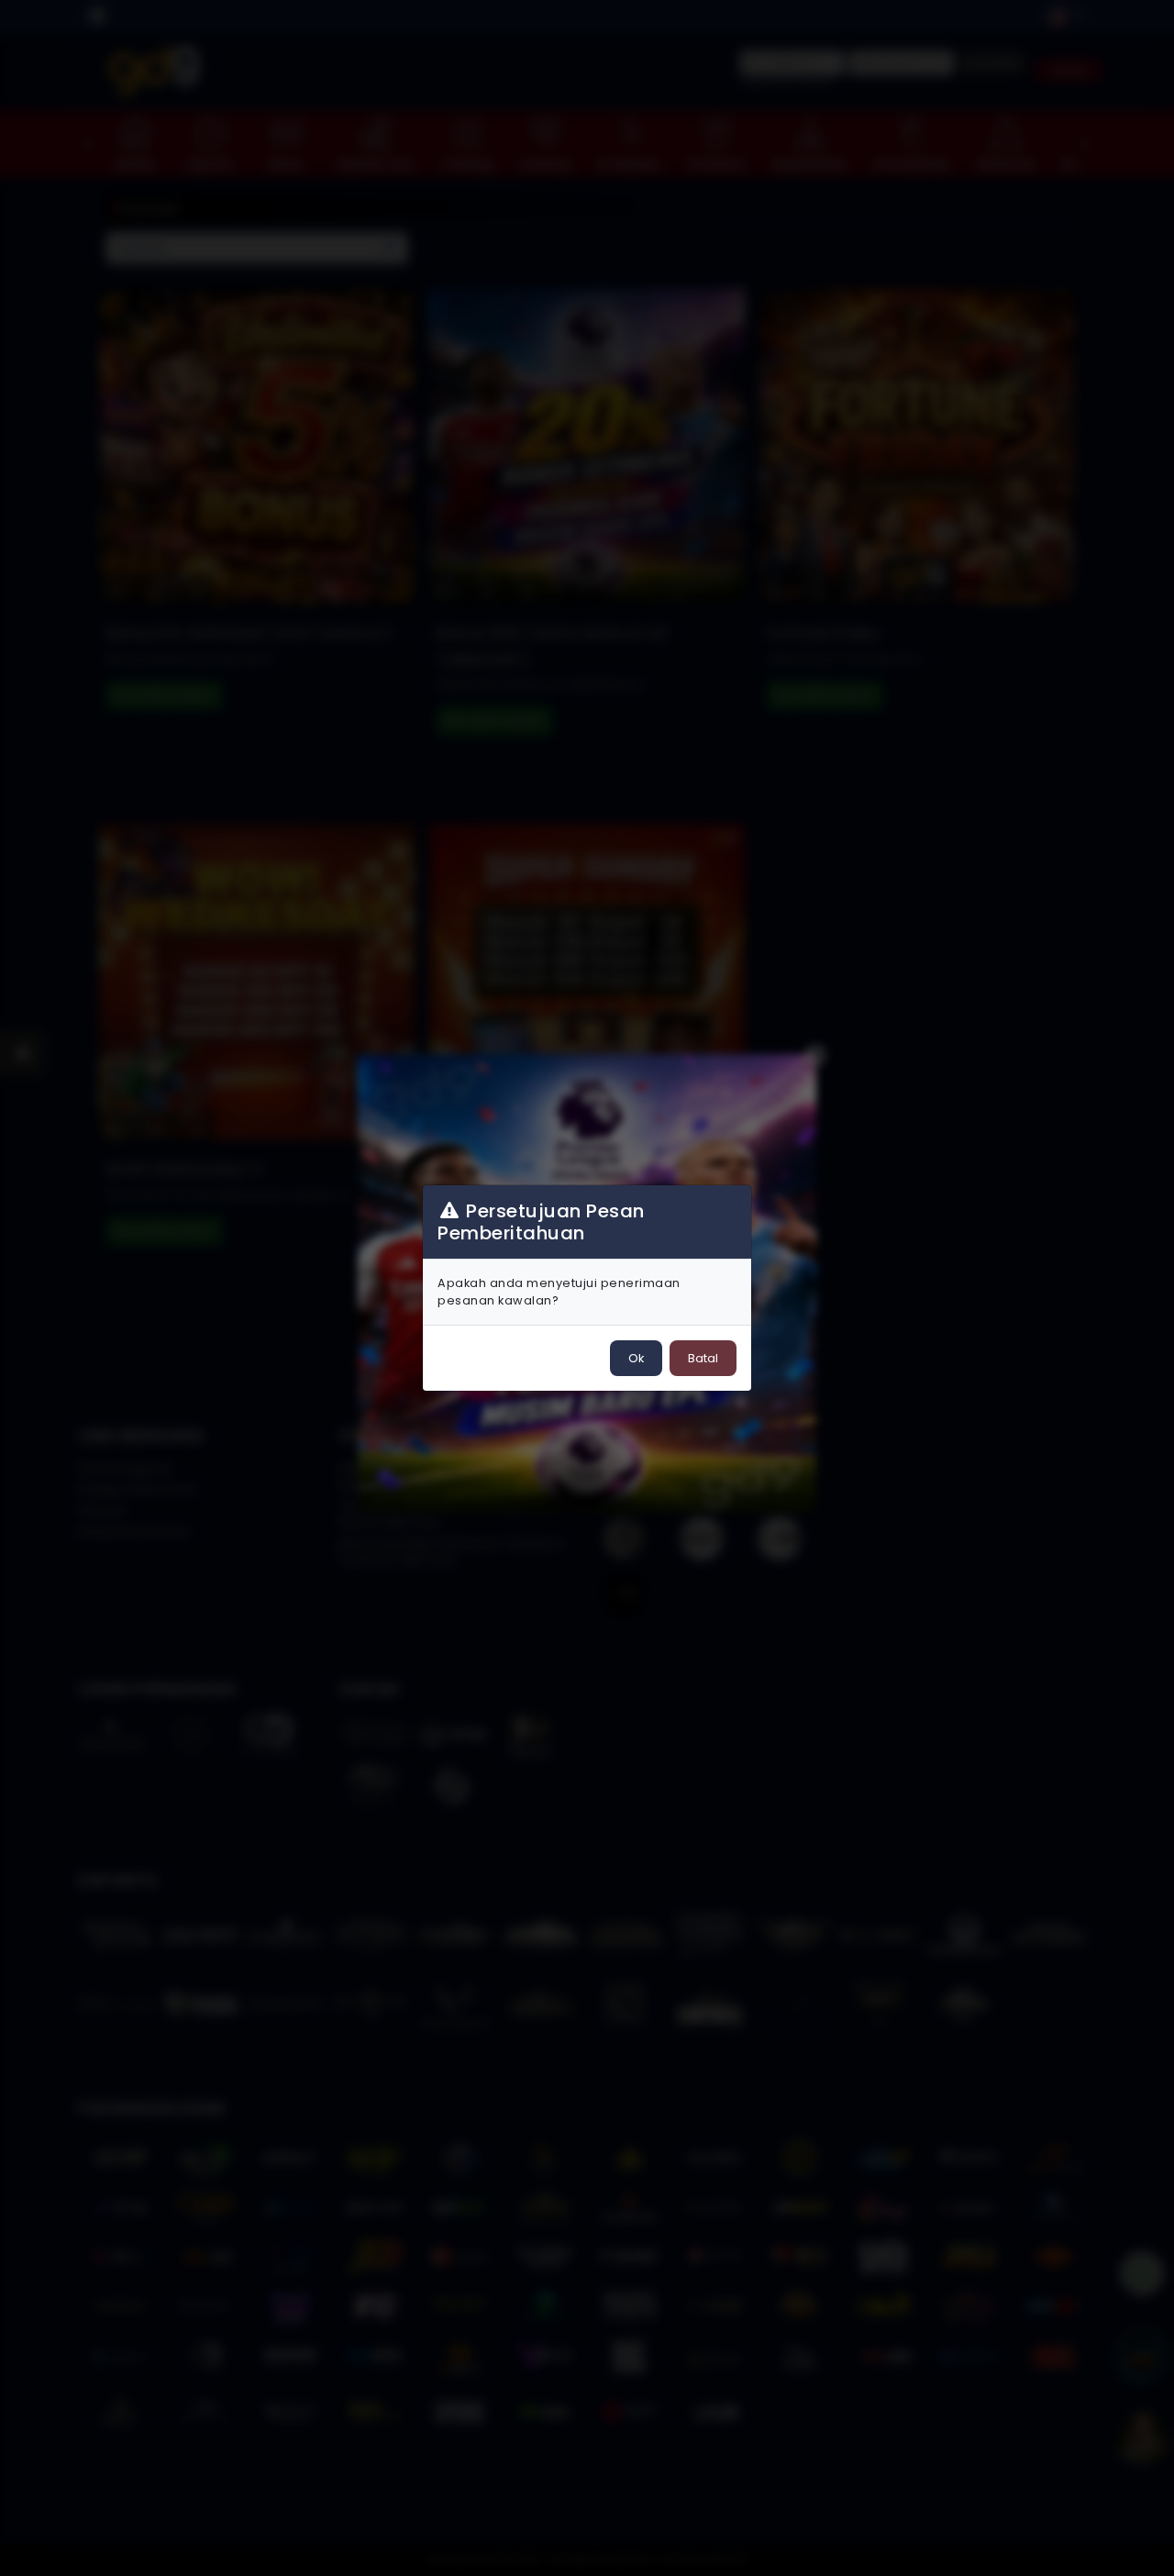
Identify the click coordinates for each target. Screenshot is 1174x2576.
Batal (703, 1358)
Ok (636, 1358)
